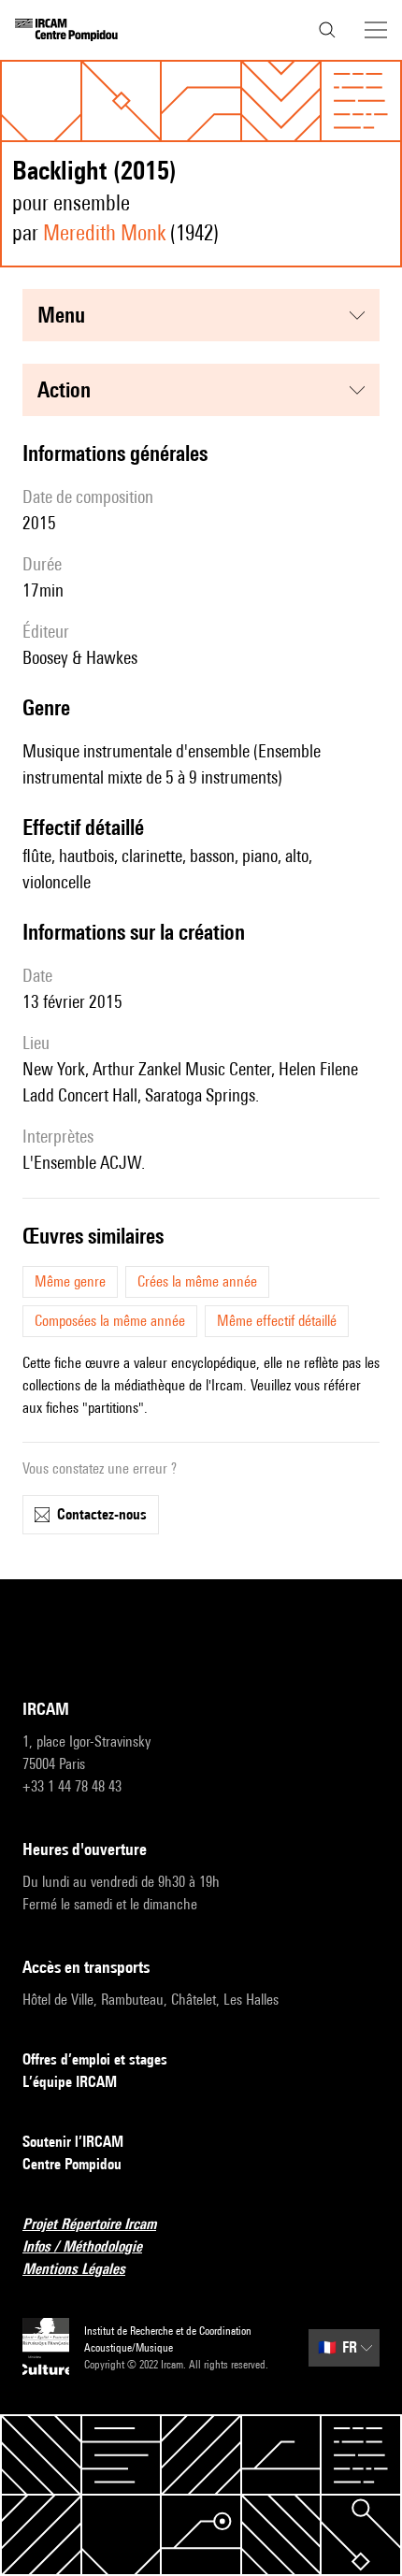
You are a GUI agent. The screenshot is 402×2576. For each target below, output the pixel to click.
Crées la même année (197, 1281)
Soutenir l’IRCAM (73, 2142)
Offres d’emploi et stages (95, 2059)
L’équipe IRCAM (70, 2082)
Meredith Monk (104, 232)
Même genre (70, 1281)
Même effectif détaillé (277, 1321)
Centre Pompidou (72, 2164)
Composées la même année (110, 1321)
